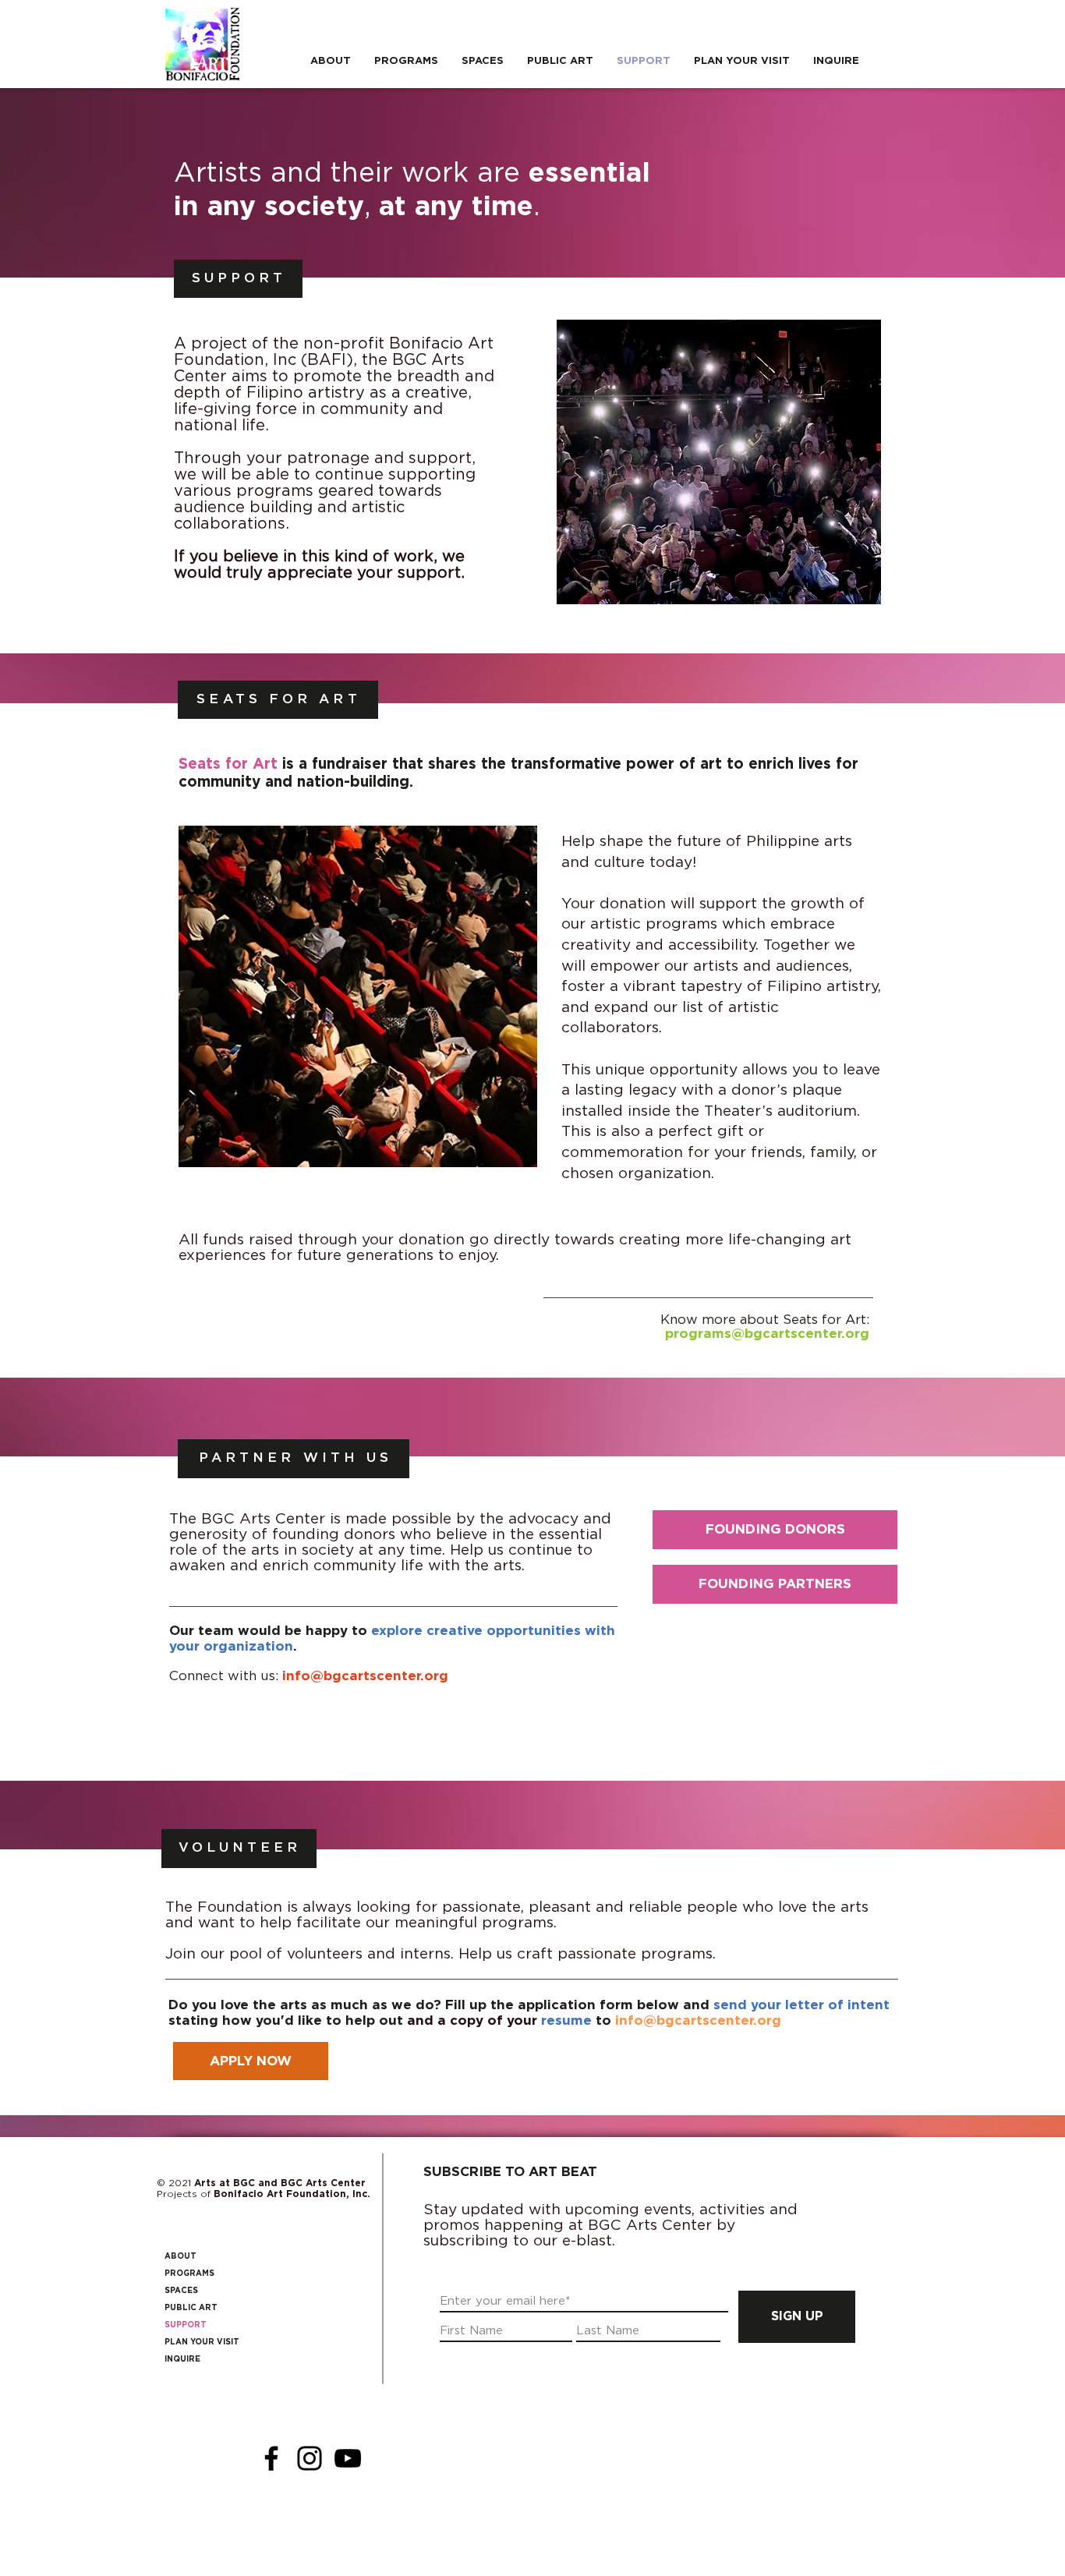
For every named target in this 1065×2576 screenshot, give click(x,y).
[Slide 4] (384, 1143)
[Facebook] (271, 2458)
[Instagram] (310, 2458)
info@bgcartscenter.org (365, 1676)
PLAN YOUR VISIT (202, 2342)
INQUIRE (182, 2359)
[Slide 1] (332, 1143)
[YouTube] (348, 2458)
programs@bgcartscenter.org (767, 1334)
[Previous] (201, 997)
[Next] (515, 997)
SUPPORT (186, 2325)
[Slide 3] (367, 1143)
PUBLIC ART (191, 2308)
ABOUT (180, 2256)
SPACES (181, 2291)
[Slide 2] (350, 1143)
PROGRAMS (189, 2273)
